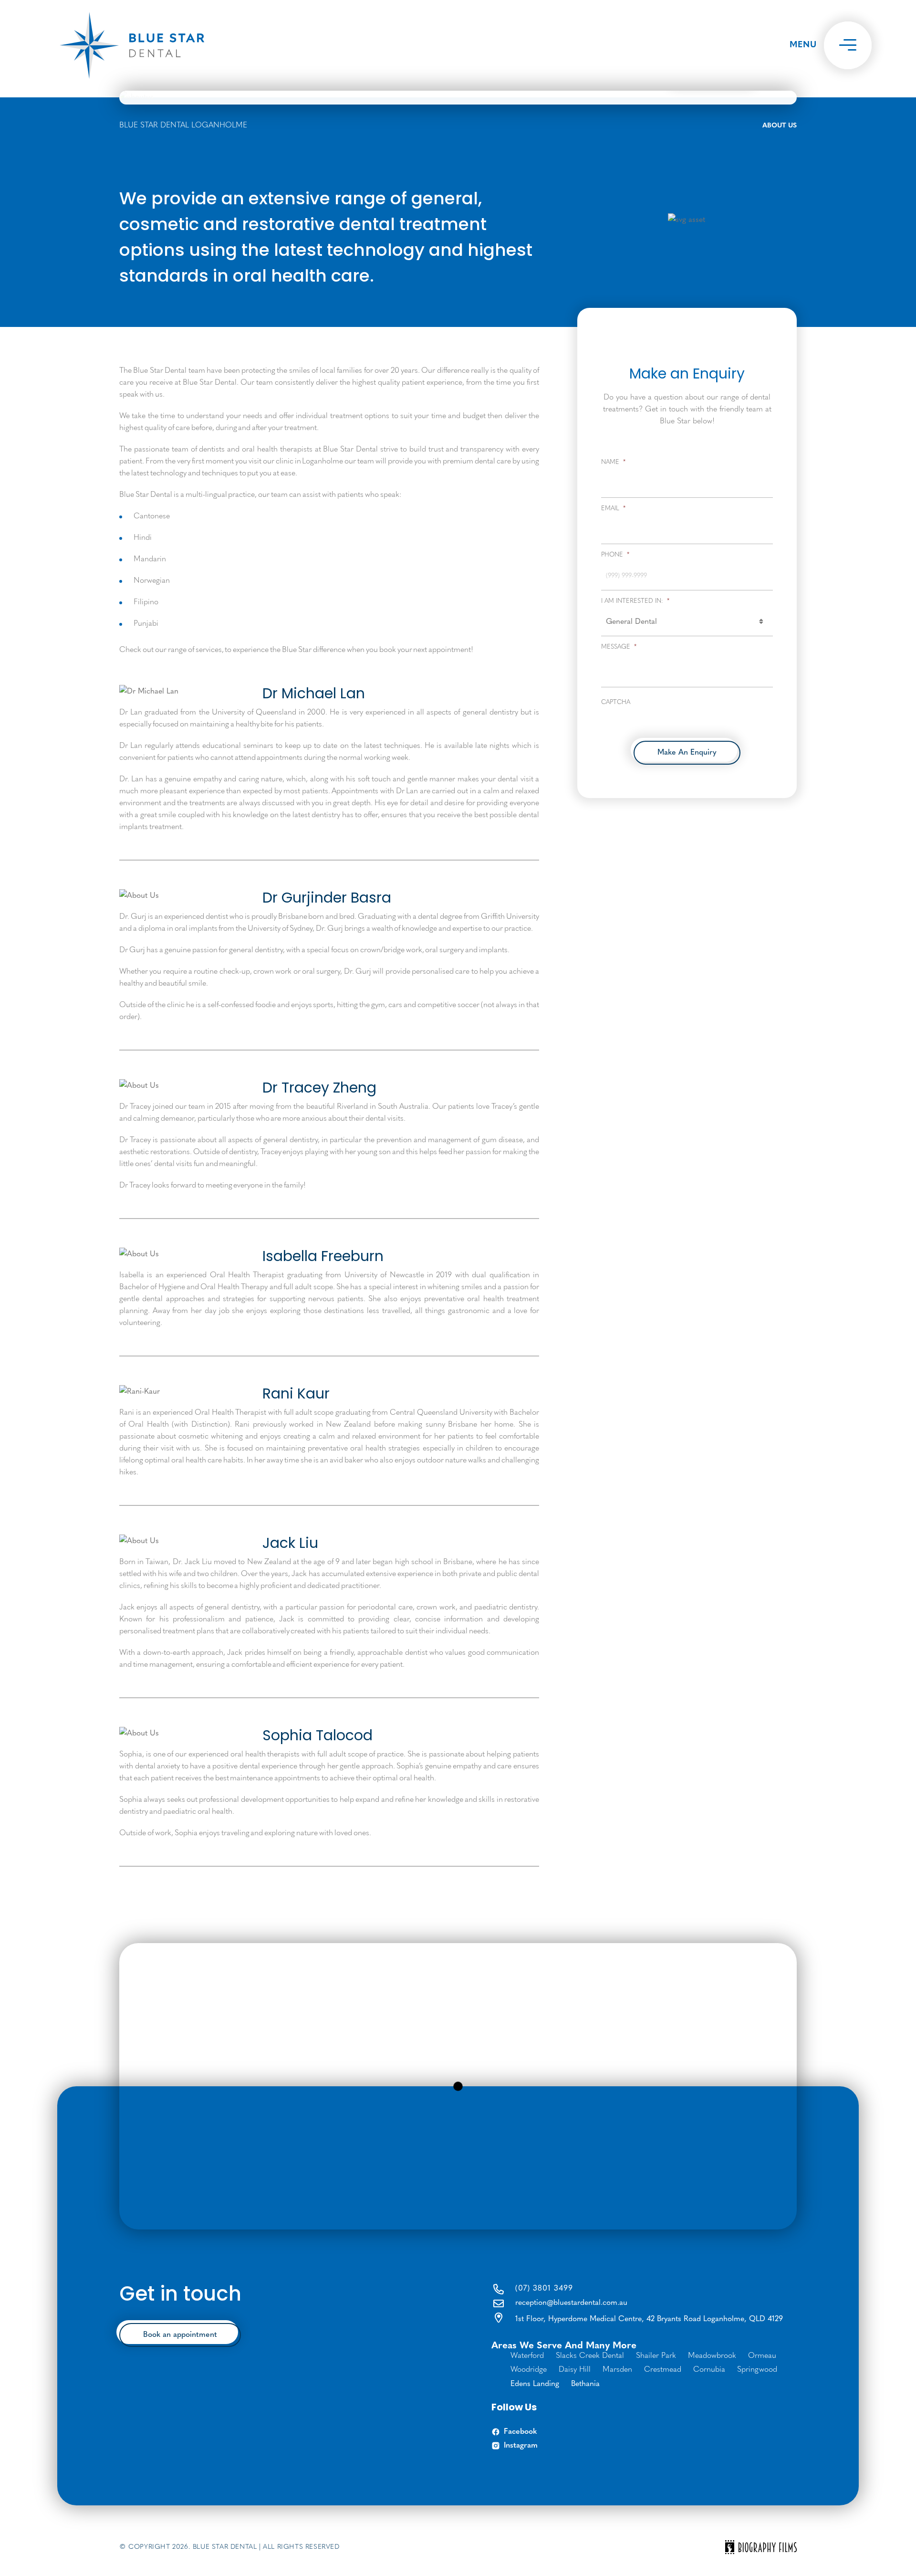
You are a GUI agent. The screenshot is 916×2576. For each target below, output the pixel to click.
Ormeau (762, 2356)
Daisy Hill (575, 2370)
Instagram (521, 2446)
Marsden (617, 2370)
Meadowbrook (712, 2356)
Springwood (757, 2370)
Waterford (527, 2356)
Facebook (520, 2432)
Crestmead (663, 2370)
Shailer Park (656, 2356)
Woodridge (529, 2370)
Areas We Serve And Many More (564, 2346)
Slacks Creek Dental (590, 2356)
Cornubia (709, 2370)
